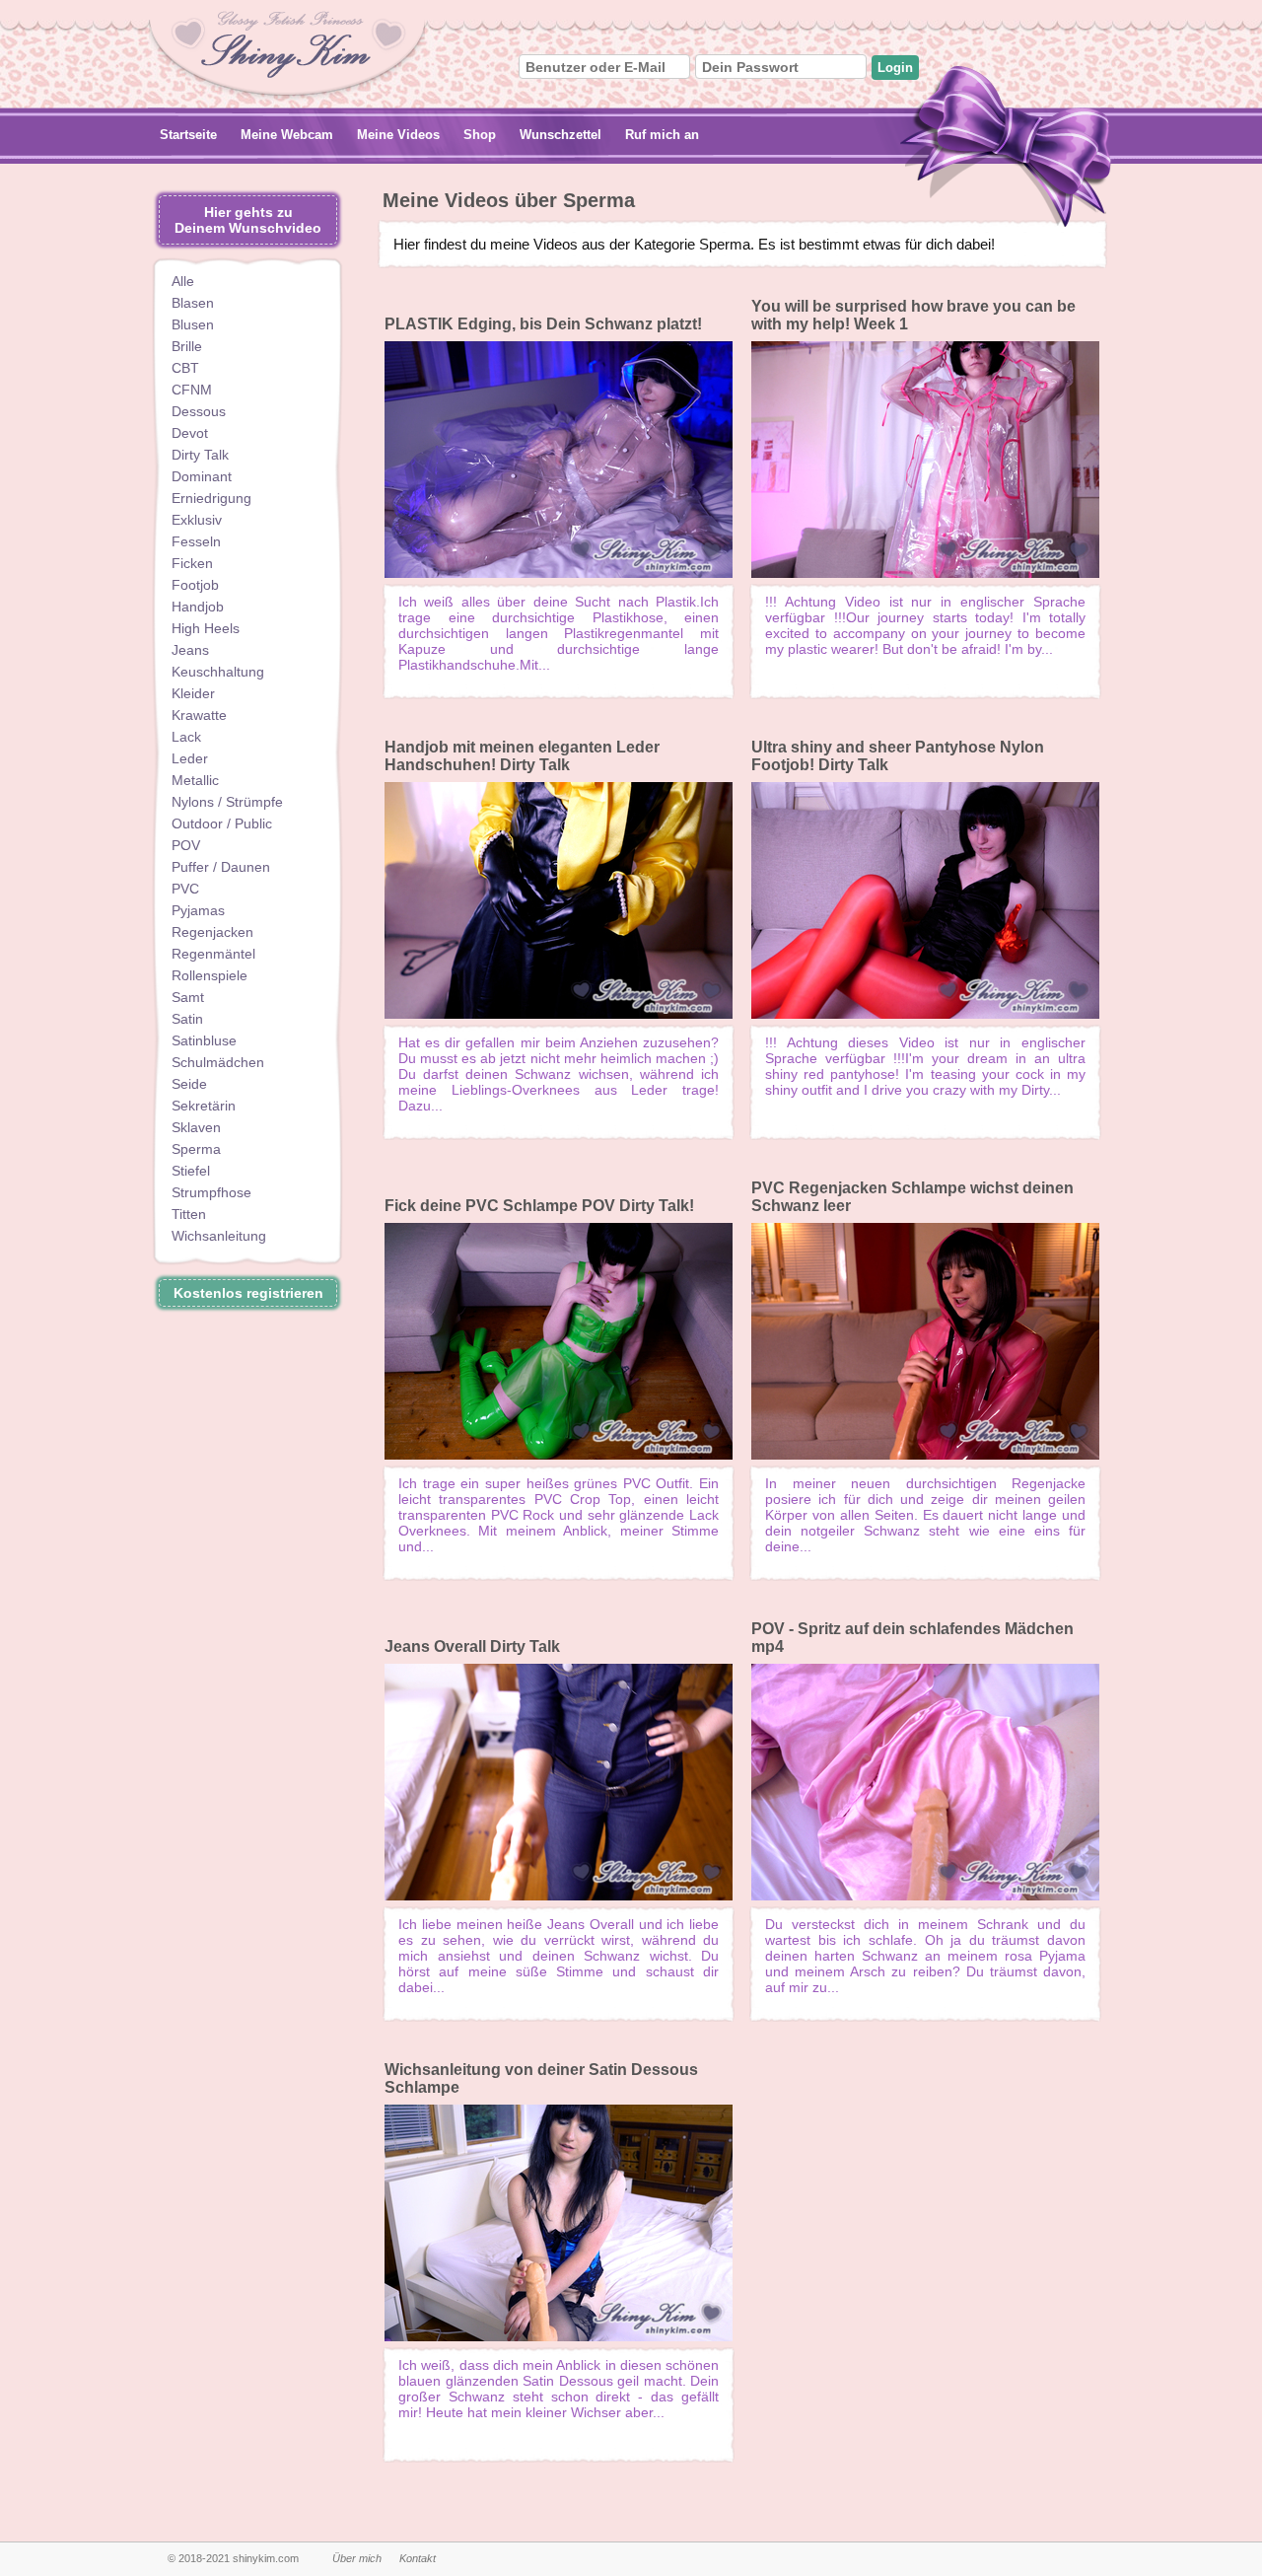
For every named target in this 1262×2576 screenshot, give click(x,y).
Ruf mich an (662, 135)
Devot (190, 433)
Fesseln (196, 541)
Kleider (193, 693)
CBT (185, 368)
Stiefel (191, 1171)
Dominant (202, 476)
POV (186, 845)
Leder (190, 758)
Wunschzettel (561, 135)
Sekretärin (204, 1106)
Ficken (192, 563)
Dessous (199, 411)
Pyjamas (198, 910)
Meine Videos (398, 135)
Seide (189, 1084)
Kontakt (418, 2558)
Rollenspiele (210, 975)
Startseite (188, 135)
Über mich (357, 2558)
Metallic (195, 780)
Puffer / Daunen (221, 867)
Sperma (196, 1149)
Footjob (195, 585)
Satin (187, 1019)
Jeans (190, 650)
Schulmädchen (218, 1062)
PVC (185, 889)
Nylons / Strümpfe (227, 802)
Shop (480, 135)
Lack (186, 737)
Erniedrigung (211, 498)
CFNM (192, 390)
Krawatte (199, 715)
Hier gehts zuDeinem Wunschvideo (248, 220)
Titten (189, 1214)
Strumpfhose (211, 1192)
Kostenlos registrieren (248, 1293)
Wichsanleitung (219, 1236)
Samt (188, 997)
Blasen (193, 303)
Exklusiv (197, 520)
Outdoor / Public (222, 823)
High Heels (206, 628)
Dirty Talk (200, 455)
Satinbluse (204, 1040)
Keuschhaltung (218, 672)
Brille (187, 346)
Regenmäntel (213, 954)
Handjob (198, 607)
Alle (183, 281)
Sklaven (196, 1127)
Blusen (193, 324)
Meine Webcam (287, 135)
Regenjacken (212, 932)
